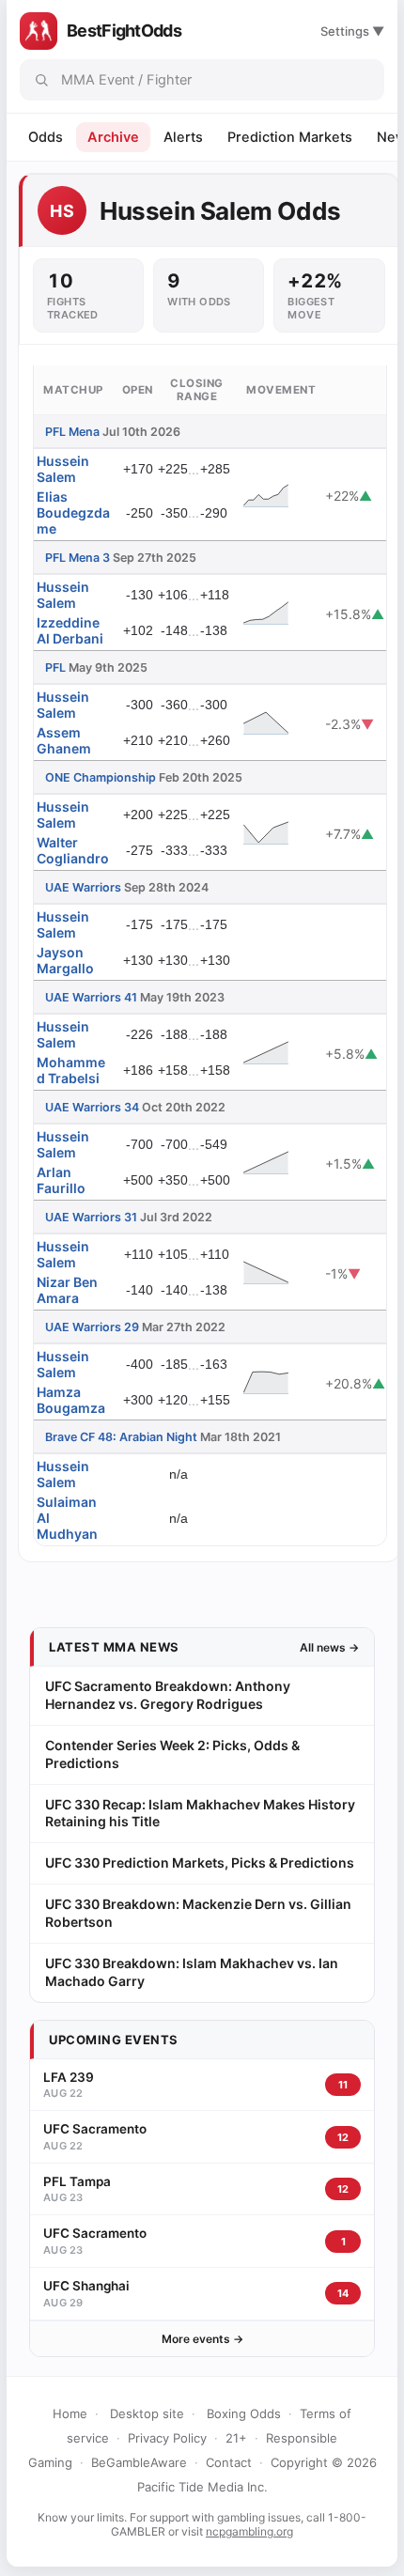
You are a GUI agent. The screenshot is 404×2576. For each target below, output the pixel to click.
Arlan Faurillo (61, 1180)
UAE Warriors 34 (92, 1107)
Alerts (183, 137)
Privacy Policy (167, 2438)
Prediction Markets (290, 137)
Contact (229, 2462)
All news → (329, 1647)
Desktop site (147, 2413)
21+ (236, 2438)
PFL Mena (72, 432)
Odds (46, 137)
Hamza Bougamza (71, 1400)
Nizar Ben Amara (67, 1290)
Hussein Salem (63, 469)
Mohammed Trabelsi (71, 1070)
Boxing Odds (244, 2413)
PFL (55, 667)
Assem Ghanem (64, 740)
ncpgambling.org (249, 2531)
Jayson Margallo (65, 960)
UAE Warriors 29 (92, 1327)
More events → (202, 2339)
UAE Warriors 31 (91, 1217)
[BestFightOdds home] (39, 31)
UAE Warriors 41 (91, 997)
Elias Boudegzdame (73, 512)
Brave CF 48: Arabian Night (121, 1437)
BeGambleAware (139, 2462)
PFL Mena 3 (78, 558)
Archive (113, 137)
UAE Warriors (83, 887)
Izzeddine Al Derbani (70, 630)
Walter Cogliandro (73, 850)
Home (70, 2413)
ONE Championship (101, 777)
